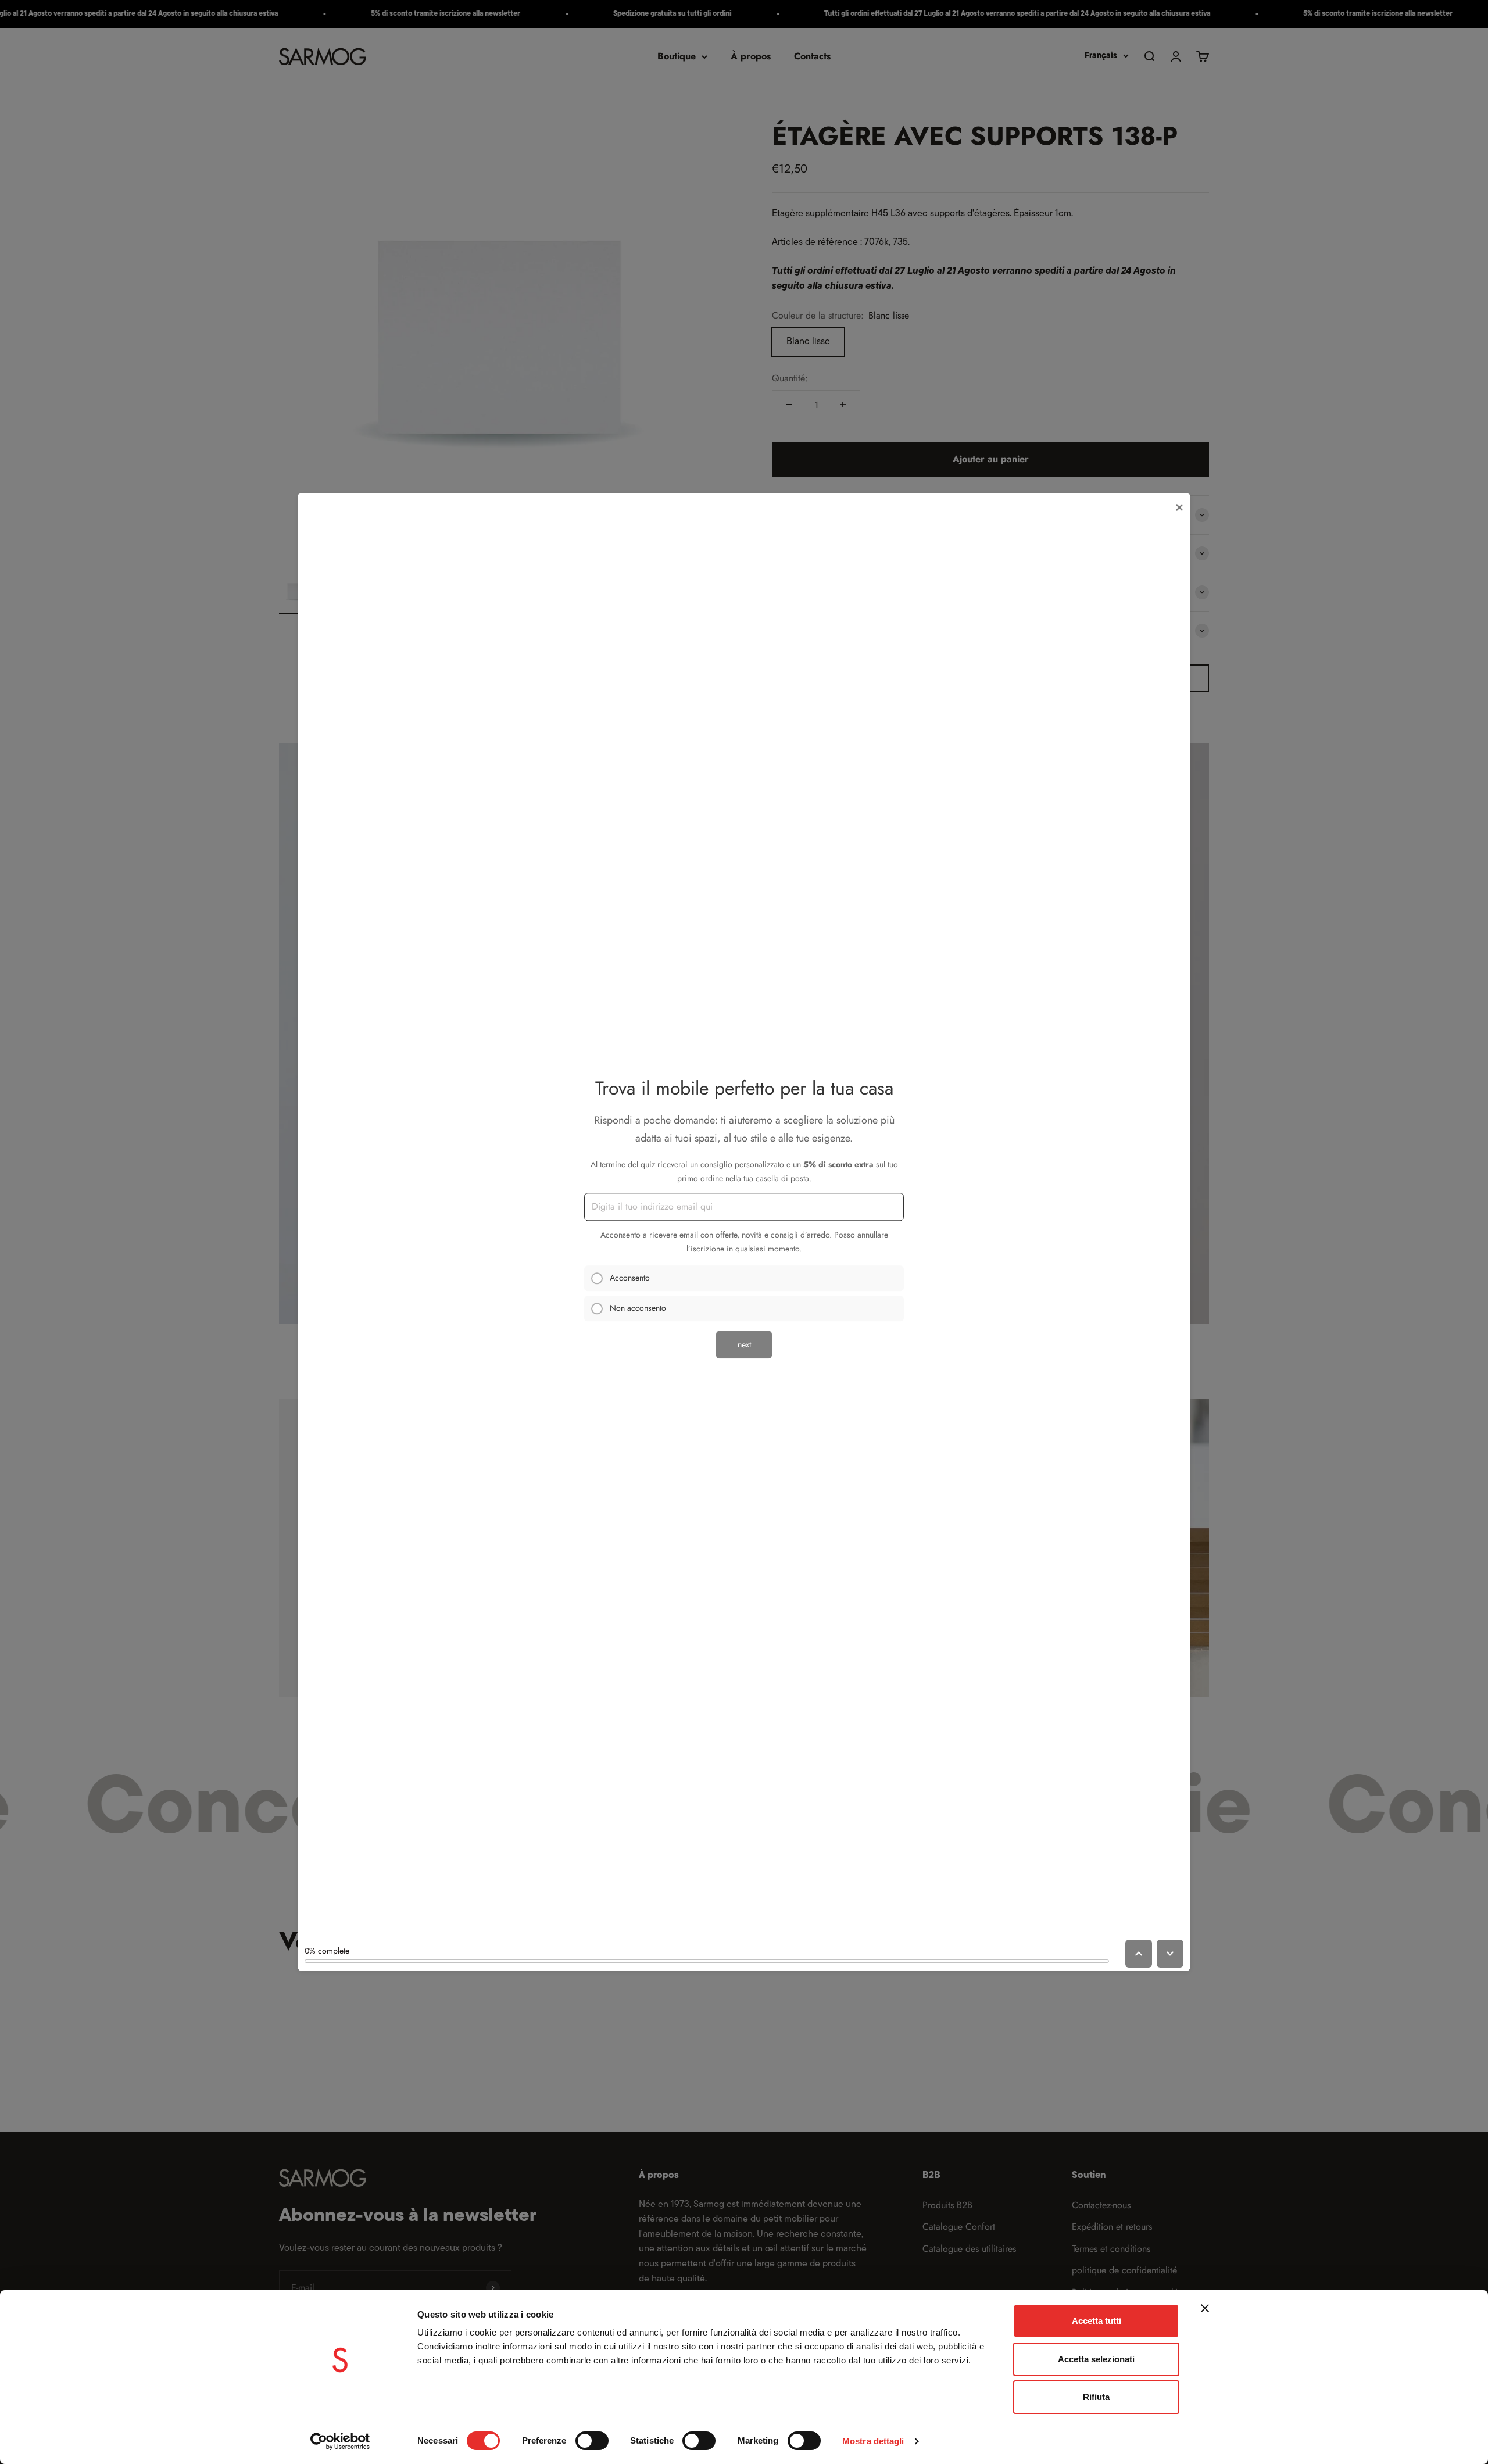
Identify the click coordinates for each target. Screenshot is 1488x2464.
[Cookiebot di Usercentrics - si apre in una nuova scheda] (340, 2441)
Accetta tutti (1097, 2321)
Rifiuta (1096, 2397)
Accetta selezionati (1096, 2359)
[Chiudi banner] (1205, 2308)
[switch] (592, 2441)
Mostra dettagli (873, 2441)
